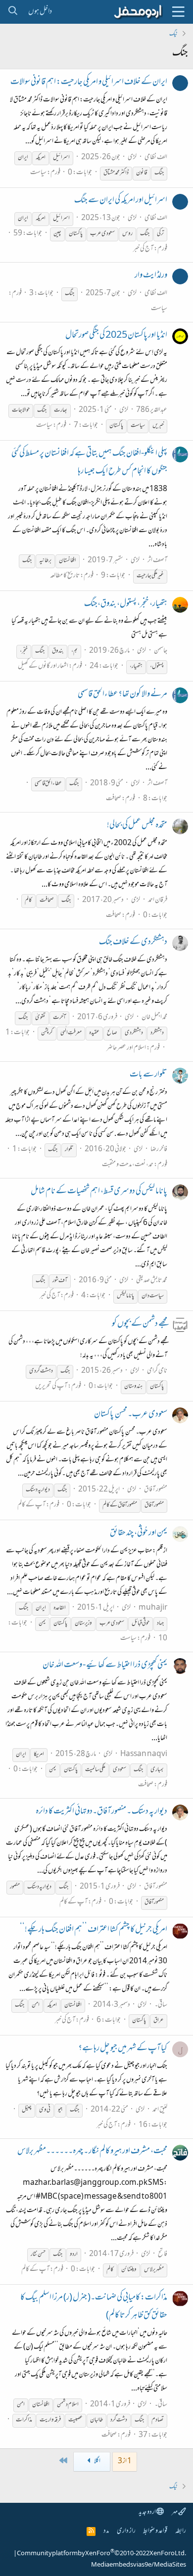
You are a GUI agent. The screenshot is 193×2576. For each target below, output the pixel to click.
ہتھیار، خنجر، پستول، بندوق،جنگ (126, 604)
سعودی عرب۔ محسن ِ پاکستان (131, 1415)
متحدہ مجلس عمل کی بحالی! (137, 826)
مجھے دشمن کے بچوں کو (140, 1324)
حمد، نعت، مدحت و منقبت (128, 1165)
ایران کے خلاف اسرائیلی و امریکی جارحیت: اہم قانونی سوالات (89, 83)
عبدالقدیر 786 (152, 410)
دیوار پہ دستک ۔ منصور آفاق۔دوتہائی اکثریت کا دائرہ (101, 1812)
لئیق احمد (160, 2110)
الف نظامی (156, 158)
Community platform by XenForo (101, 2554)
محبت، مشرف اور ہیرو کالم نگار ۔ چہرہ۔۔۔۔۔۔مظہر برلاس (92, 2152)
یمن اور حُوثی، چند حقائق (139, 1534)
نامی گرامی (157, 1371)
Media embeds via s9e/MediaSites (139, 2565)
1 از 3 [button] (125, 2462)
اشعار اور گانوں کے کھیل (43, 666)
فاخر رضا (159, 1150)
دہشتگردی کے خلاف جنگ (133, 943)
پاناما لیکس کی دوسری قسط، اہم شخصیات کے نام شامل (99, 1192)
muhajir (153, 1608)
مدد (106, 2531)
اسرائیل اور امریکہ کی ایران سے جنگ (121, 201)
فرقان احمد (158, 900)
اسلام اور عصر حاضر (126, 1048)
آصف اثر (157, 561)
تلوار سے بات (148, 1075)
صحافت (114, 799)
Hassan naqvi (144, 1754)
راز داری (126, 2531)
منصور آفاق (156, 1490)
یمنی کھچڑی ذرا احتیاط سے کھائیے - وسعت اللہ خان (105, 1666)
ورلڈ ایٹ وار (151, 276)
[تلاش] (13, 12)
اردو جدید (147, 2512)
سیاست (38, 173)
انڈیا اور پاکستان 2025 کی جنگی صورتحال (116, 336)
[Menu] (178, 12)
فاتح (163, 2254)
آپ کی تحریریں (51, 1386)
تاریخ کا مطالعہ (65, 576)
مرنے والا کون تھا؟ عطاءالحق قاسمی (122, 695)
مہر (175, 2512)
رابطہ (181, 2531)
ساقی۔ (161, 2005)
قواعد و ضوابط (155, 2531)
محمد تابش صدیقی (152, 1281)
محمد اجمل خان (154, 1017)
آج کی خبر (143, 249)
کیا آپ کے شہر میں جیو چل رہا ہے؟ (123, 2049)
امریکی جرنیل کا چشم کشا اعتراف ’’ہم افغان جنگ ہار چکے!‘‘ (94, 1930)
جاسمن (161, 651)
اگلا (97, 2462)
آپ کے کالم (31, 1505)
